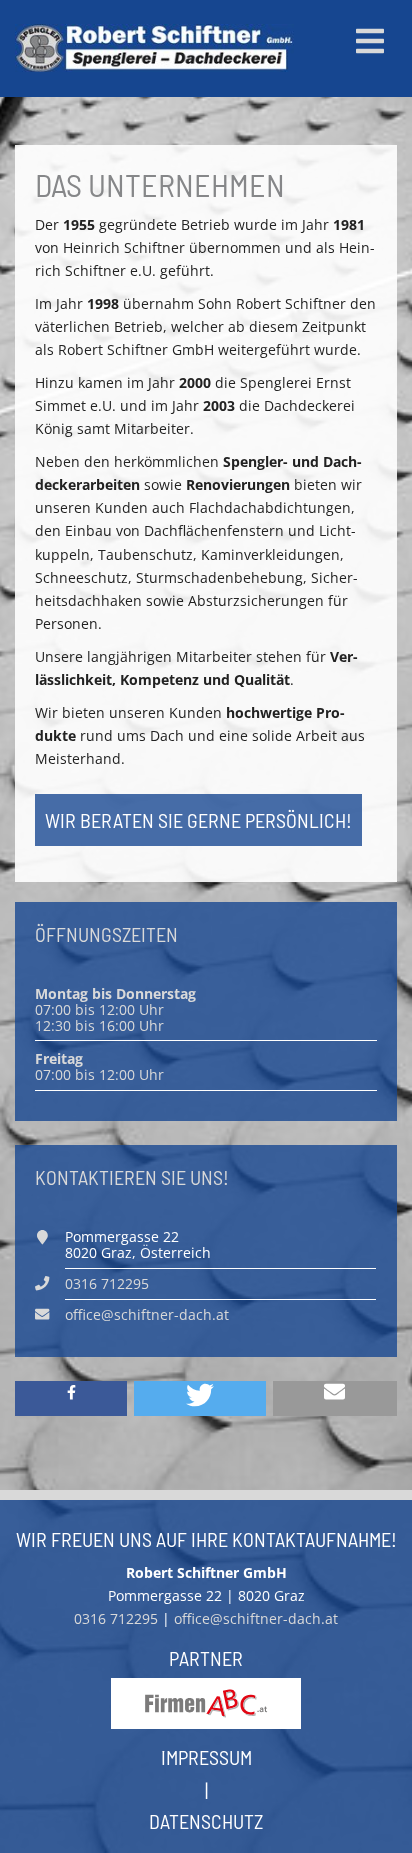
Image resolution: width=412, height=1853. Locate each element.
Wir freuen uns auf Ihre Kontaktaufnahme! (206, 1539)
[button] (71, 1398)
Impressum (206, 1757)
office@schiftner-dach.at (147, 1314)
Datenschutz (206, 1821)
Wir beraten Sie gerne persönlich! (198, 820)
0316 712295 (107, 1283)
